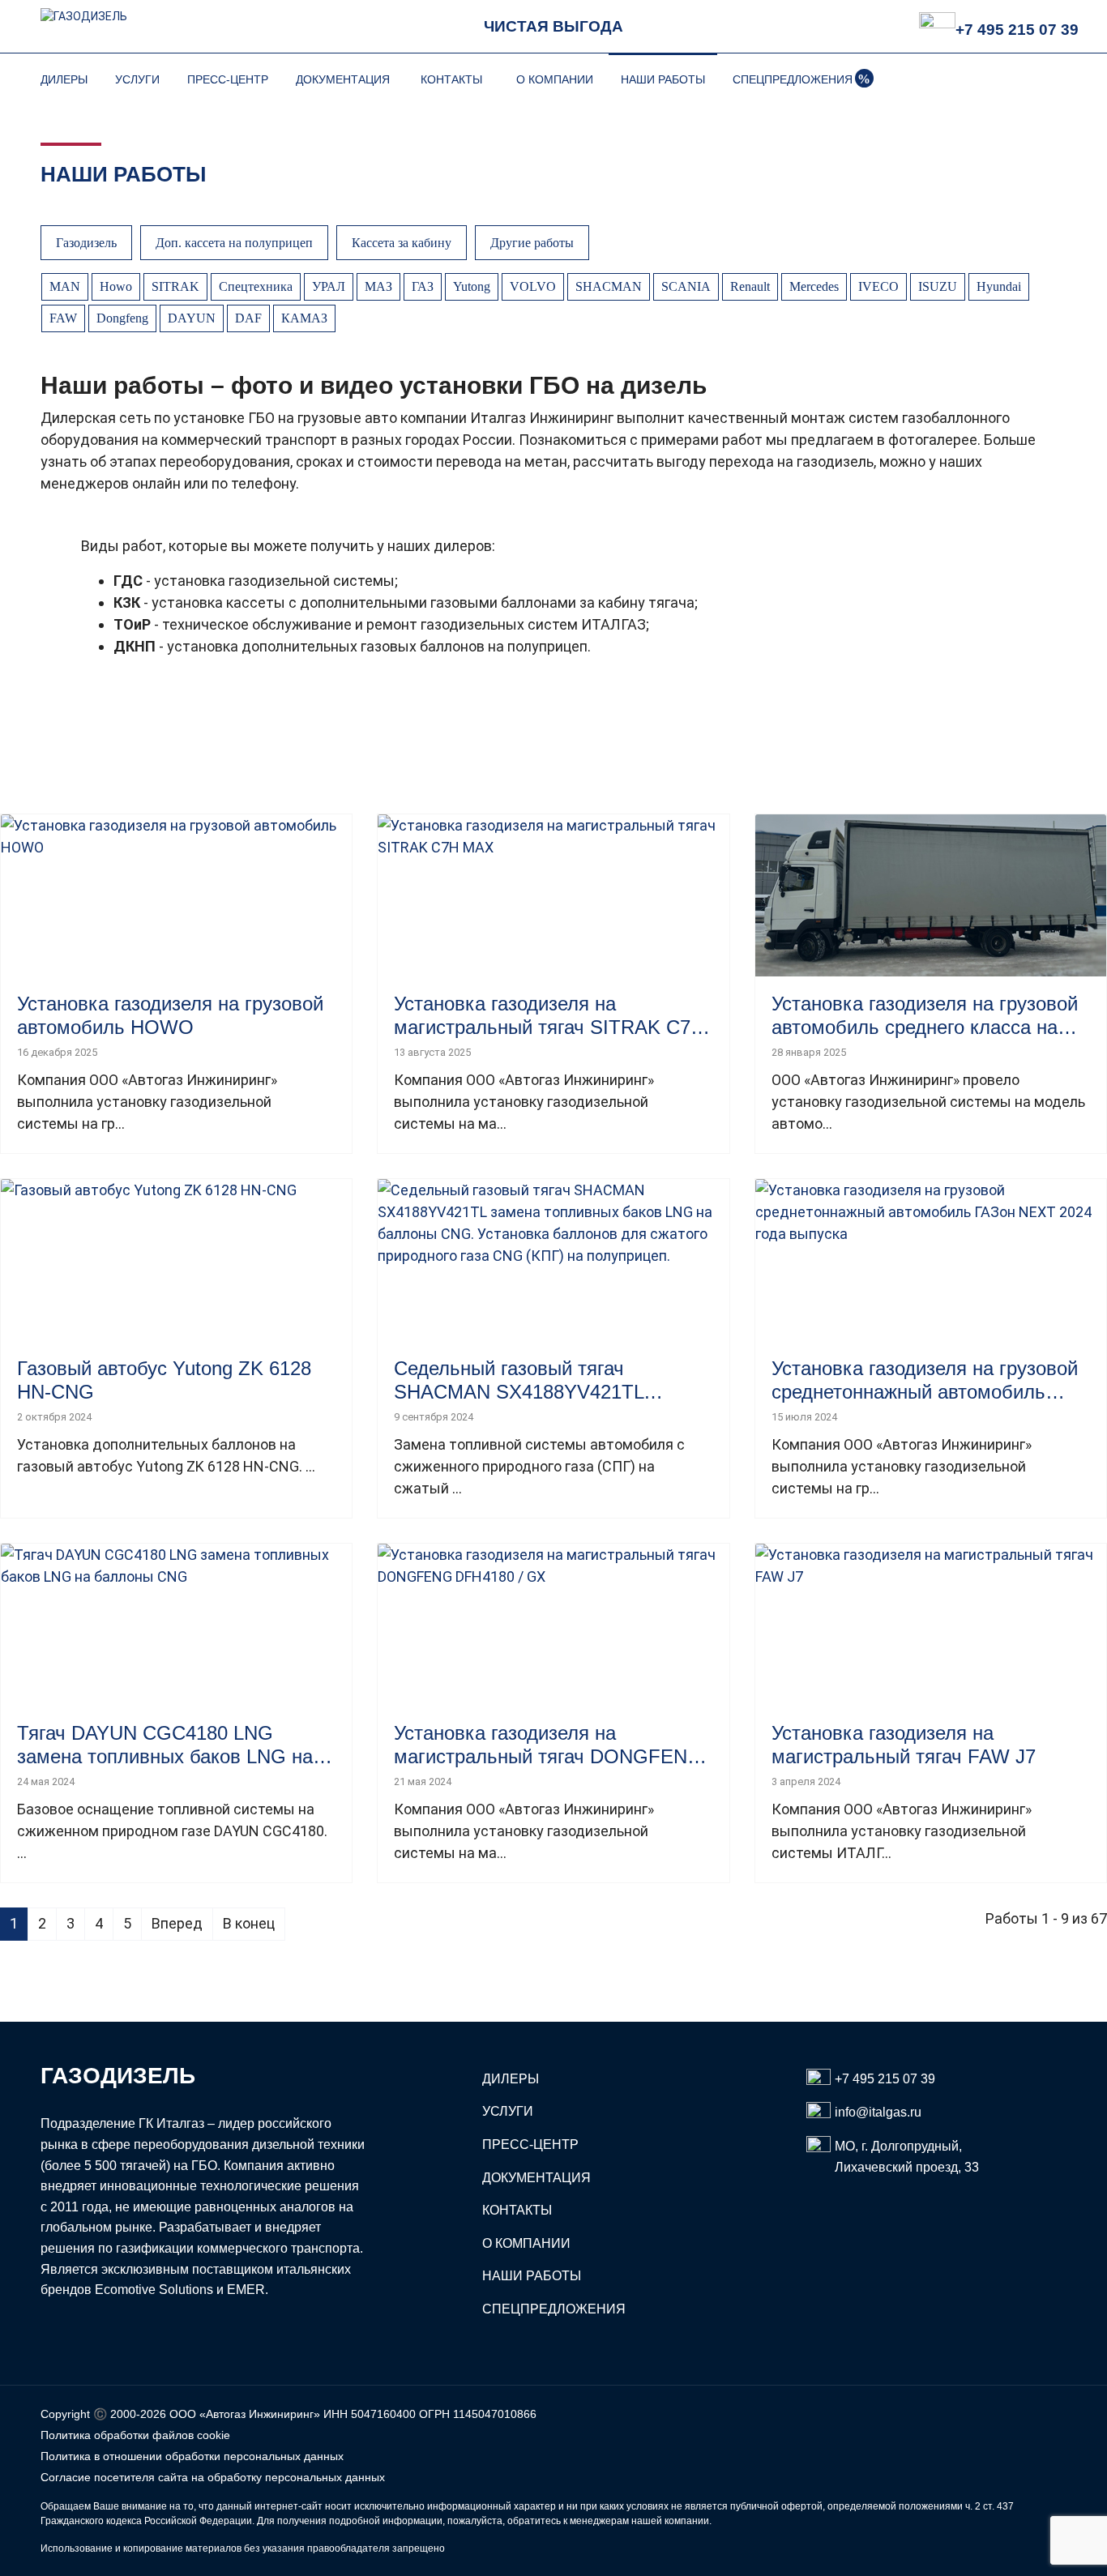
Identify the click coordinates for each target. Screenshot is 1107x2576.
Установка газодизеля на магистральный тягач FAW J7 (904, 1745)
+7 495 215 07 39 (1017, 30)
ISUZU (938, 286)
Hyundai (999, 286)
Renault (750, 286)
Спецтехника (256, 286)
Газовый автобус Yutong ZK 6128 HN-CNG (164, 1380)
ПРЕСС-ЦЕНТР (228, 79)
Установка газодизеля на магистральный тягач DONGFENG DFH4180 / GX (548, 1745)
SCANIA (686, 286)
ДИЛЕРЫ (64, 79)
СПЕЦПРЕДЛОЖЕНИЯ (793, 79)
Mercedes (814, 286)
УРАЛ (329, 286)
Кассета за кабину (402, 243)
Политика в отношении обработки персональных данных (192, 2456)
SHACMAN (609, 286)
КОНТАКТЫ (451, 79)
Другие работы (532, 243)
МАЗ (378, 286)
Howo (116, 286)
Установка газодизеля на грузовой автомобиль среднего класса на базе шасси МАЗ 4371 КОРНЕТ (925, 1016)
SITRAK (175, 286)
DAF (248, 318)
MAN (65, 286)
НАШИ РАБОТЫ (663, 79)
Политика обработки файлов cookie (135, 2435)
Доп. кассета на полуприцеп (234, 243)
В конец (249, 1923)
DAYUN (192, 318)
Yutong (472, 286)
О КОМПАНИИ (555, 79)
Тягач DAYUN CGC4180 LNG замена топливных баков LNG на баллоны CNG (165, 1745)
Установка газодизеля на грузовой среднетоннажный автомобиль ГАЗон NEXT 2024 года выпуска (925, 1381)
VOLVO (533, 286)
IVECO (878, 286)
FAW (63, 318)
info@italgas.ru (878, 2112)
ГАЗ (423, 286)
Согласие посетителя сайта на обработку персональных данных (213, 2477)
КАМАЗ (304, 318)
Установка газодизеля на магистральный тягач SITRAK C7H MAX (549, 1016)
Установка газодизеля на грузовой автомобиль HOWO (170, 1015)
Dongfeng (122, 318)
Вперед (177, 1923)
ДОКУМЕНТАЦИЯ (343, 79)
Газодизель (86, 243)
